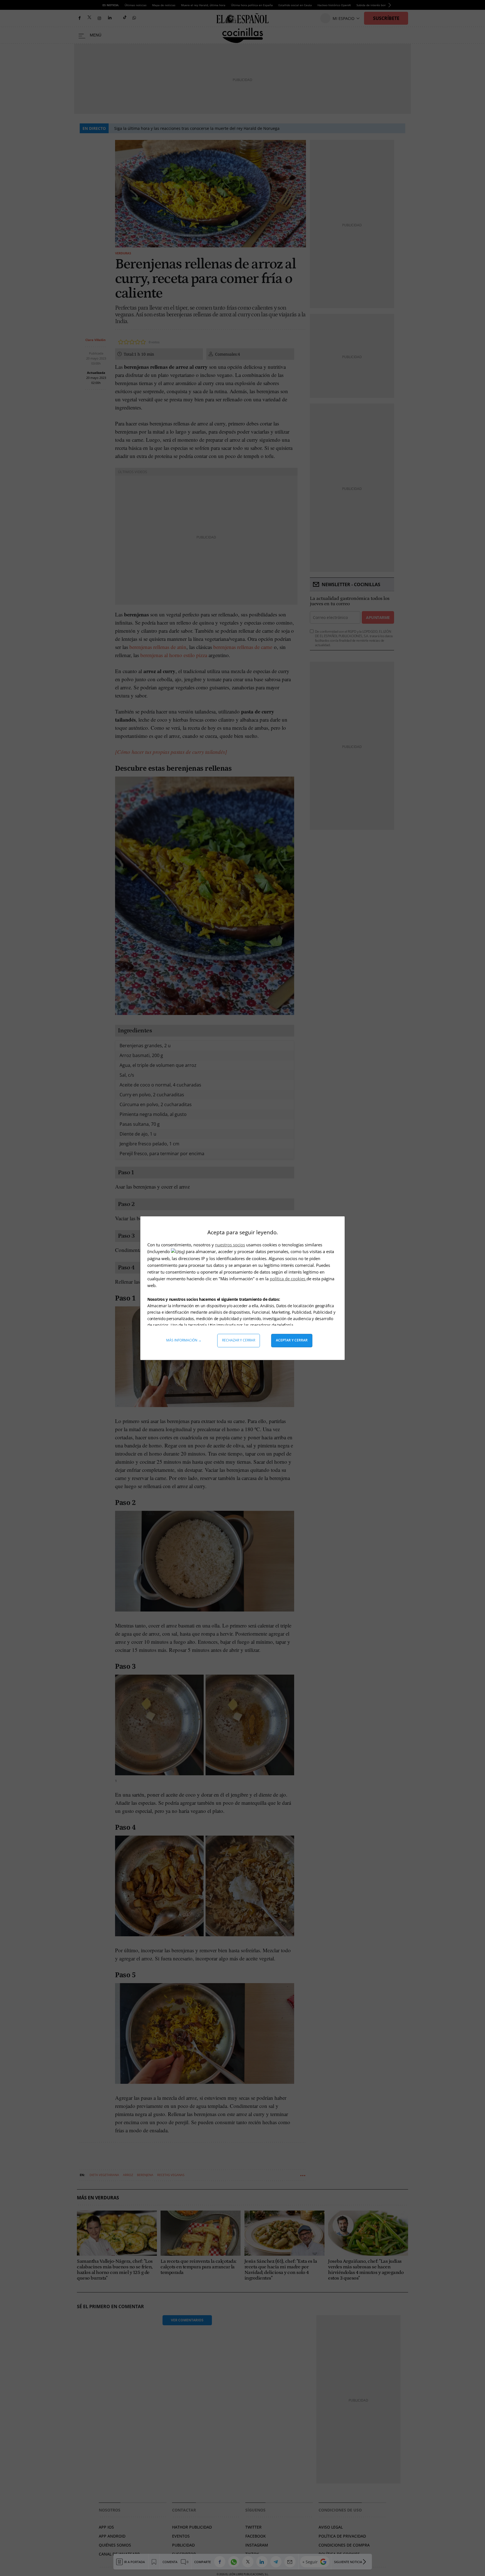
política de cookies (288, 1279)
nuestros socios (230, 1245)
